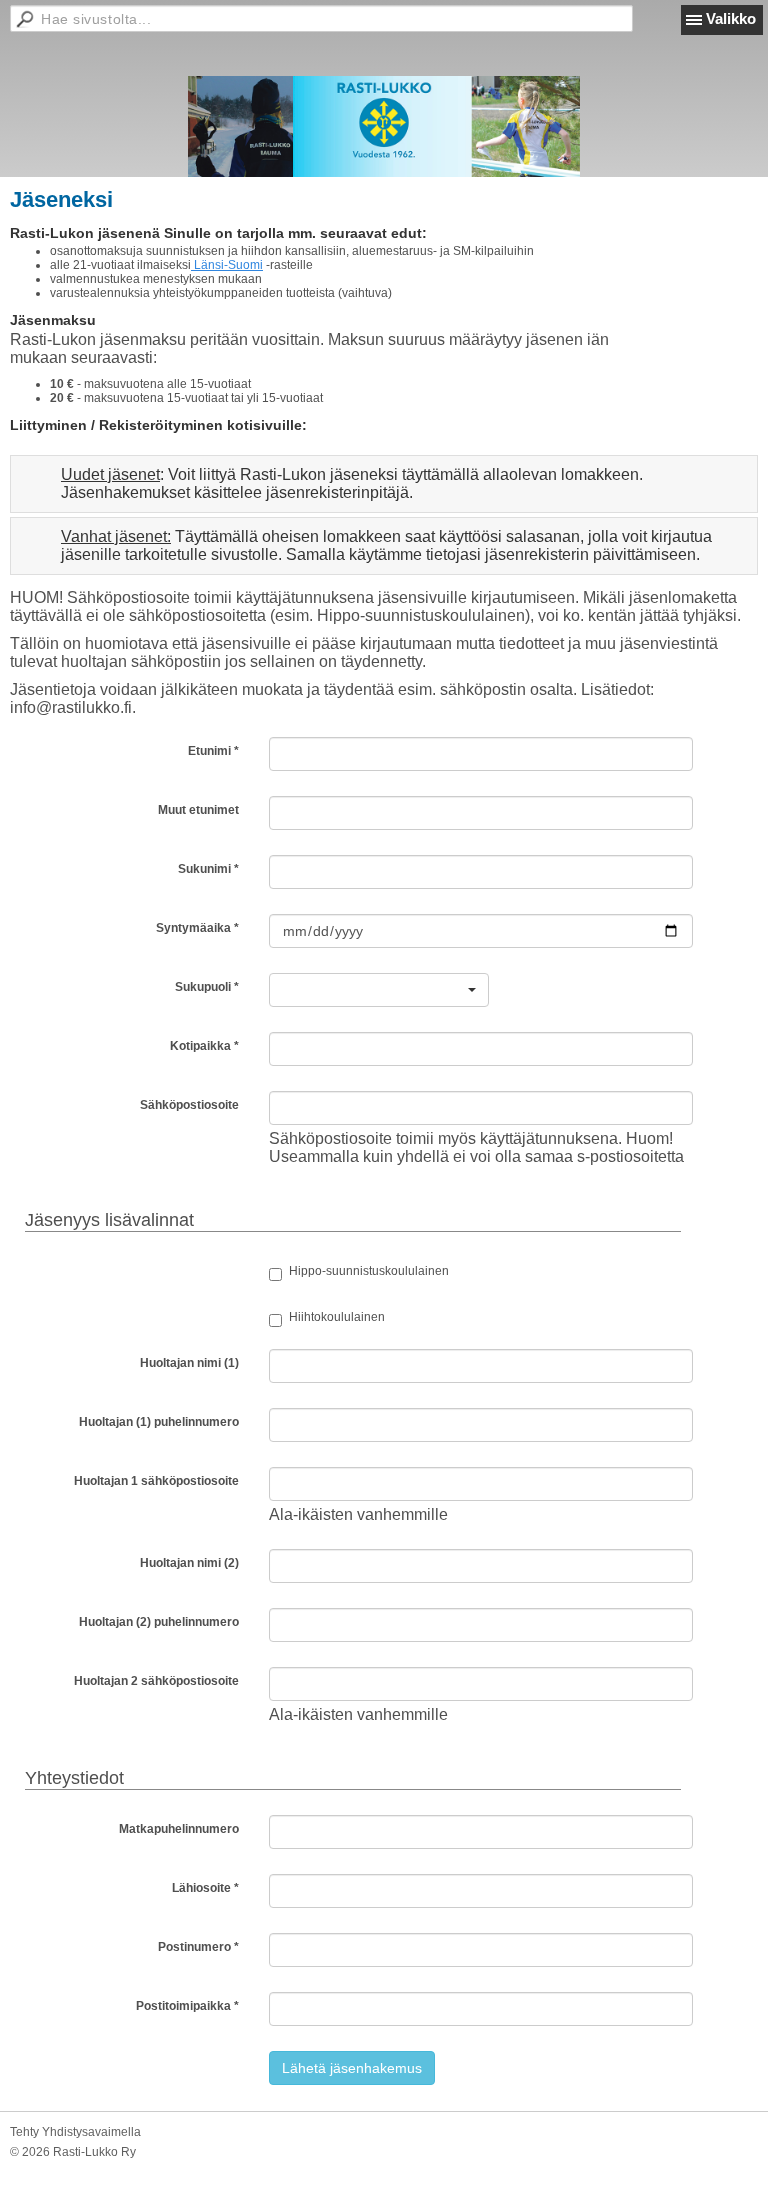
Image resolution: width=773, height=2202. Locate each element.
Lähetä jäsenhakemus (352, 2068)
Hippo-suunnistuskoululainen (369, 1271)
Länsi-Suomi (227, 265)
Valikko (731, 18)
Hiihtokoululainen (337, 1317)
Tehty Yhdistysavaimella (75, 2132)
